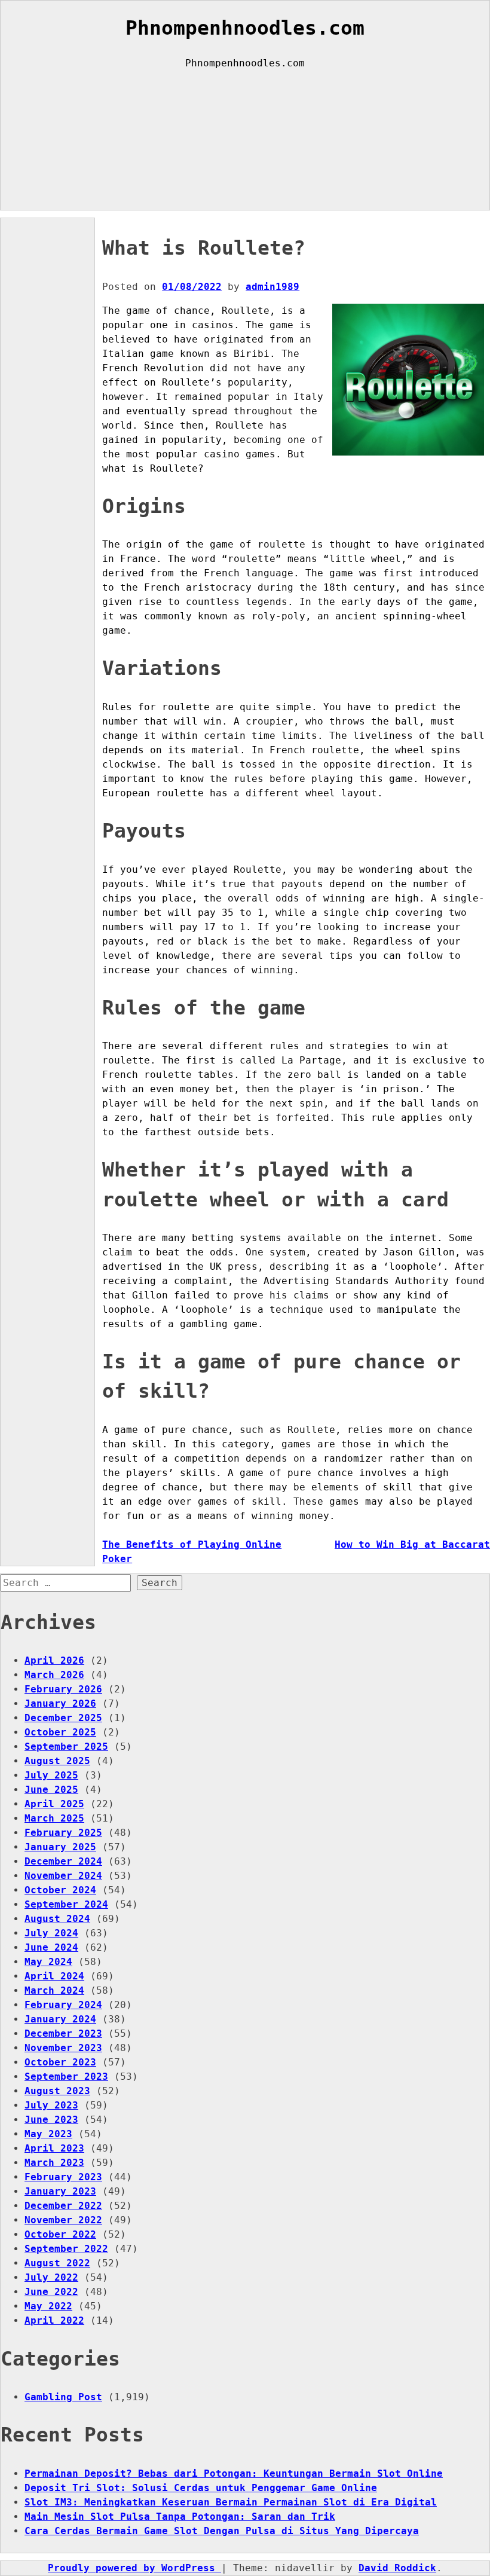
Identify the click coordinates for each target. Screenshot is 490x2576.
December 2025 (63, 1718)
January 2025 (60, 1847)
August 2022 (57, 2263)
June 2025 (51, 1790)
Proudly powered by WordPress (134, 2568)
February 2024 (63, 2005)
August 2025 (57, 1761)
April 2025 (54, 1804)
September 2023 (66, 2077)
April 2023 (54, 2148)
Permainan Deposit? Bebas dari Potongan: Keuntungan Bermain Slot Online (234, 2473)
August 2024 (57, 1919)
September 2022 (66, 2249)
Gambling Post (63, 2397)
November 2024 (63, 1876)
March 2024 (54, 1990)
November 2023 (63, 2048)
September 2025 (66, 1747)
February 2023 (63, 2177)
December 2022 (63, 2206)
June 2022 (51, 2292)
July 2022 (51, 2277)
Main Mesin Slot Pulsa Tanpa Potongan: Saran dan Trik (180, 2517)
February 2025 (63, 1833)
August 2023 (57, 2091)
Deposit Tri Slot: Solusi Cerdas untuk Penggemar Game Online (201, 2488)
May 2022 (48, 2306)
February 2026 (63, 1689)
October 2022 (60, 2234)
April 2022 (54, 2320)
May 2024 (48, 1962)
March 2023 (54, 2163)
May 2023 (48, 2134)
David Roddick (397, 2568)
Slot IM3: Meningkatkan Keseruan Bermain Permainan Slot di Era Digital (231, 2502)
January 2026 (60, 1703)
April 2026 (54, 1660)
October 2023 (60, 2062)
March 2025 (54, 1818)
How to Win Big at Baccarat (412, 1544)
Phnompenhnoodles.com (245, 28)
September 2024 (66, 1904)
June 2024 (51, 1947)
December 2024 (63, 1861)
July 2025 (51, 1775)
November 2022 (63, 2220)
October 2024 (60, 1890)
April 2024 (54, 1976)
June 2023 (51, 2120)
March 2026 (54, 1675)
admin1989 (272, 287)
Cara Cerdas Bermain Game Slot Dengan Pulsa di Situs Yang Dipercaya (222, 2531)
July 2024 (51, 1933)
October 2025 (60, 1732)
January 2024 (60, 2019)
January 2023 (60, 2191)
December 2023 (63, 2033)
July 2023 (51, 2105)
